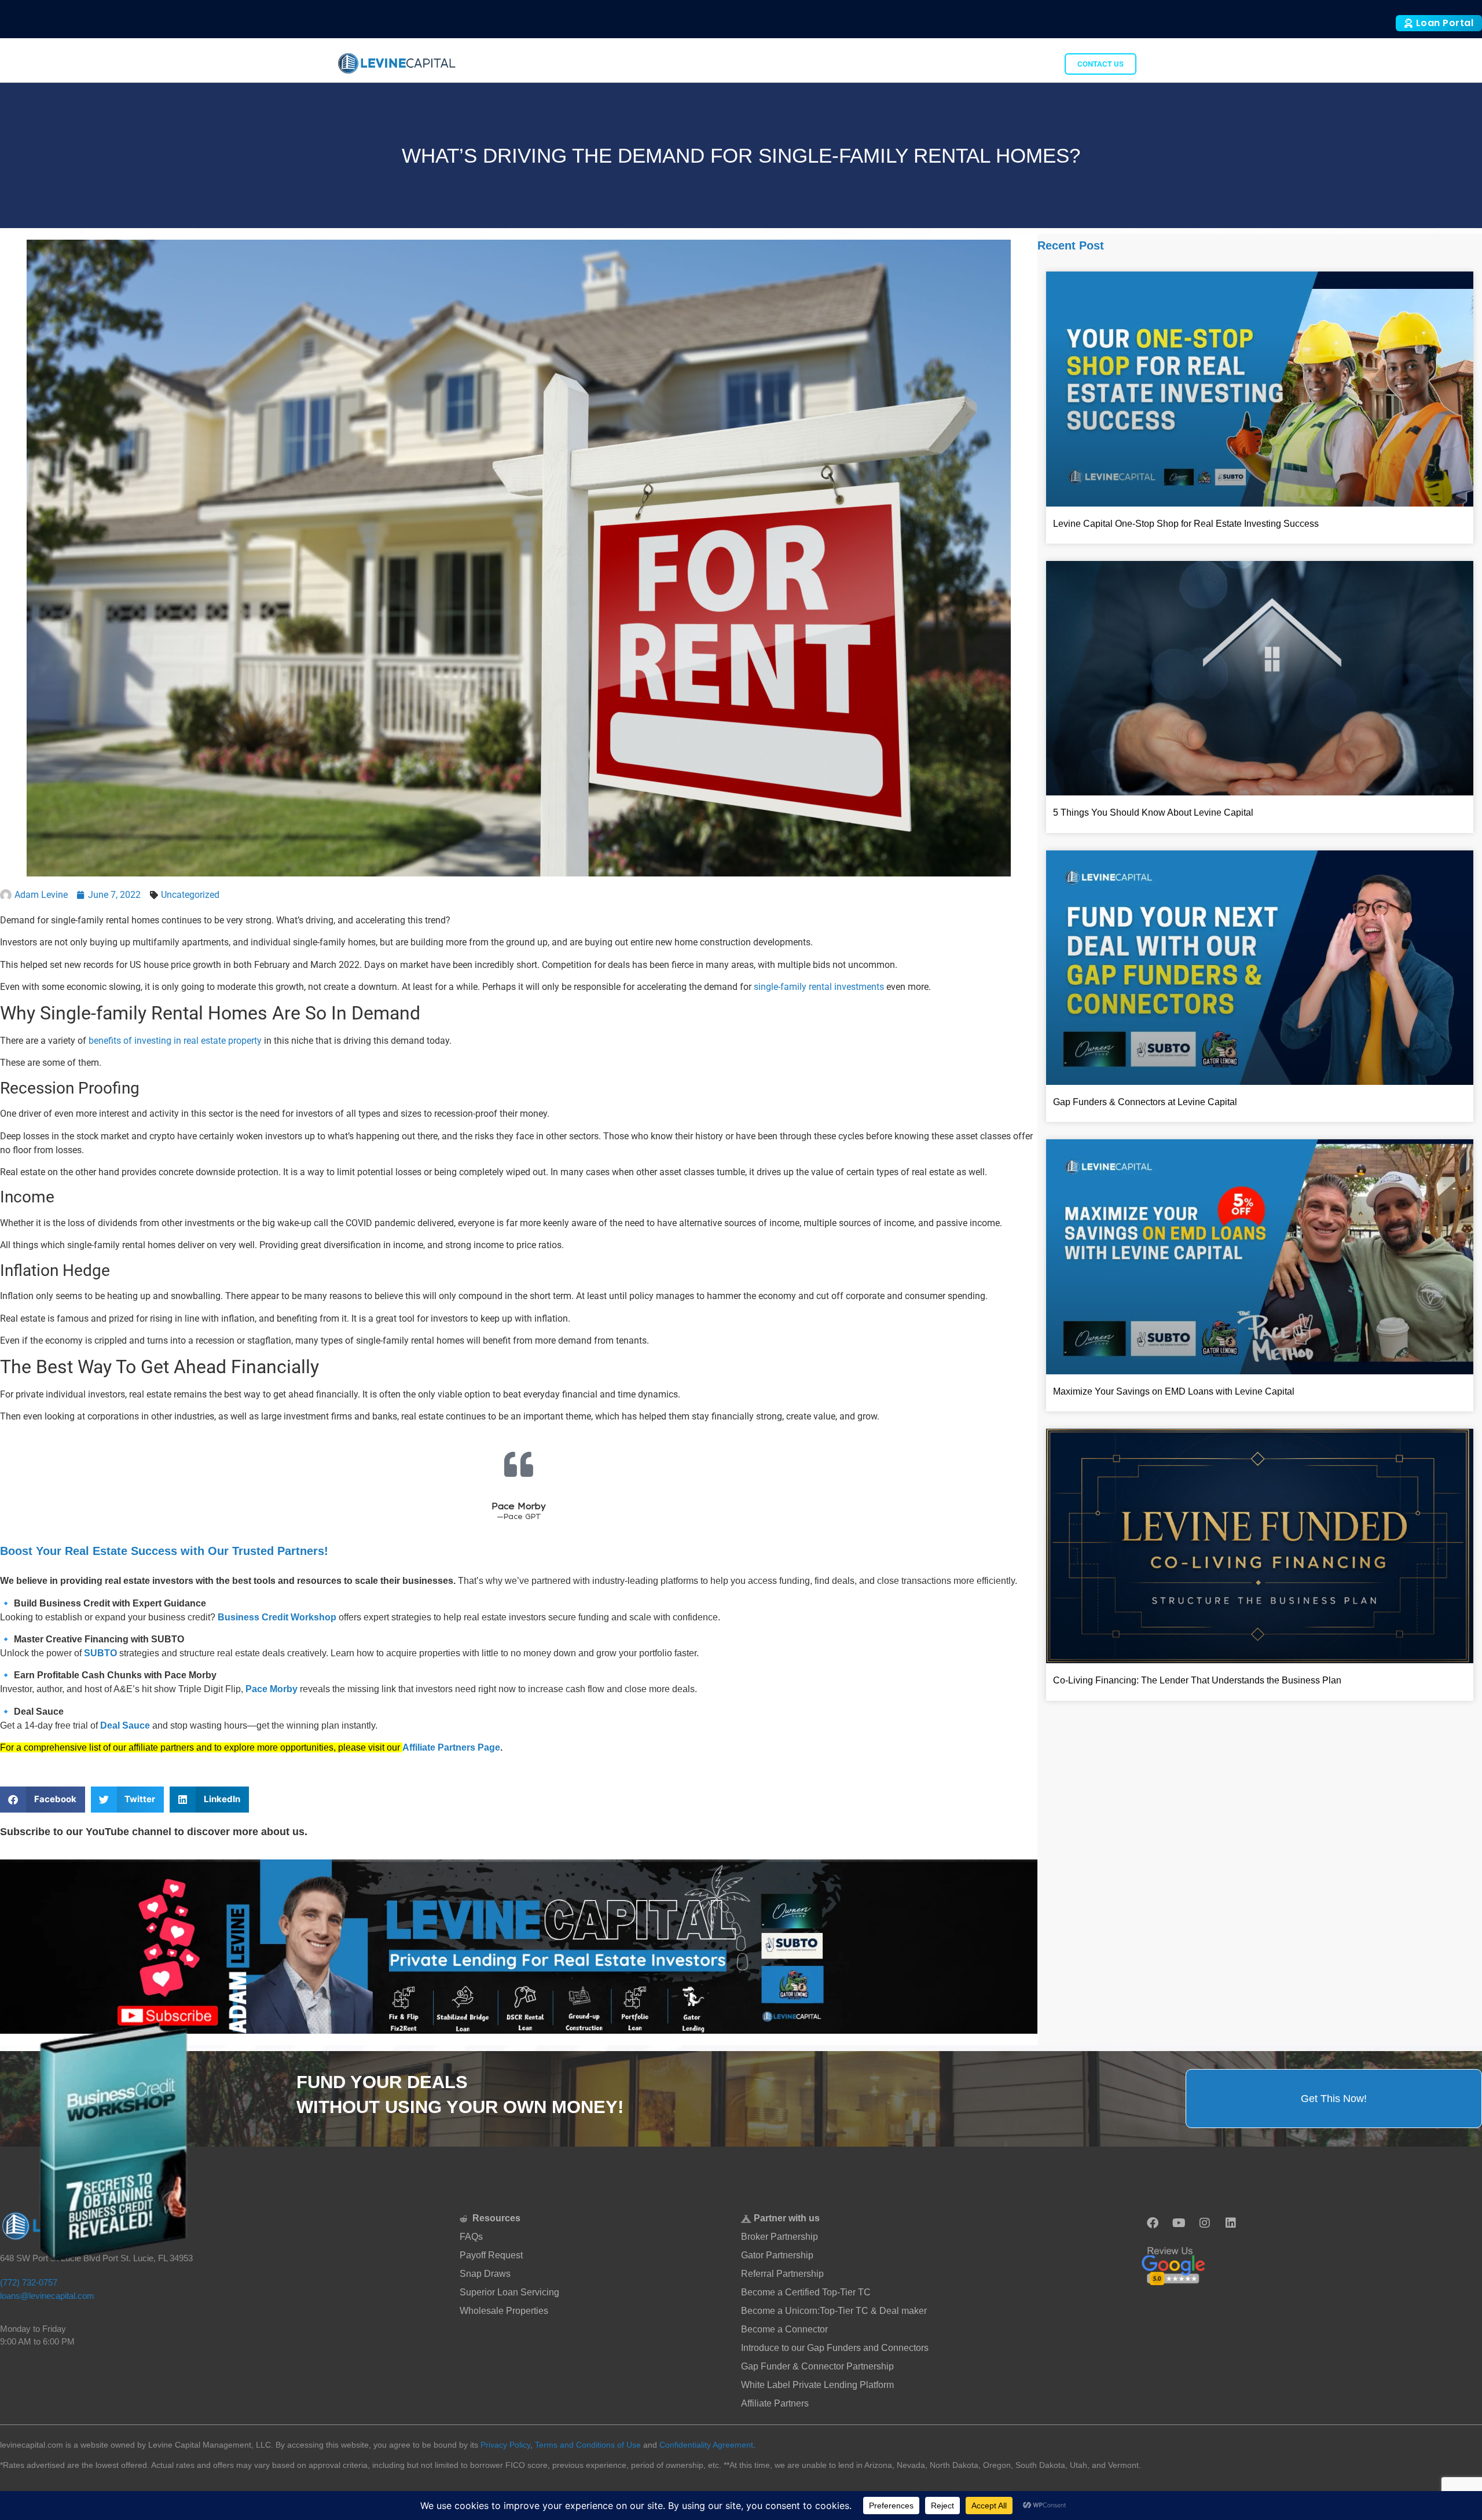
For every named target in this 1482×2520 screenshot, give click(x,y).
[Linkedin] (1231, 2223)
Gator (1036, 63)
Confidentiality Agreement (706, 2445)
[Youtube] (1179, 2223)
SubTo (998, 63)
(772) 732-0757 (29, 2282)
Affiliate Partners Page (451, 1747)
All (967, 63)
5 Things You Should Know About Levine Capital (1153, 813)
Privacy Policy (505, 2445)
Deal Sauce (125, 1725)
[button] (43, 1800)
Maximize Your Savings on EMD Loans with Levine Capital (1174, 1391)
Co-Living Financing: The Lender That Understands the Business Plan (1197, 1680)
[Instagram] (1205, 2223)
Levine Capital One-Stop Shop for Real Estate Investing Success (1186, 524)
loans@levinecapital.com (47, 2296)
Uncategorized (190, 895)
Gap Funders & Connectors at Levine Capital (1145, 1102)
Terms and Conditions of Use (588, 2445)
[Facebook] (1153, 2223)
